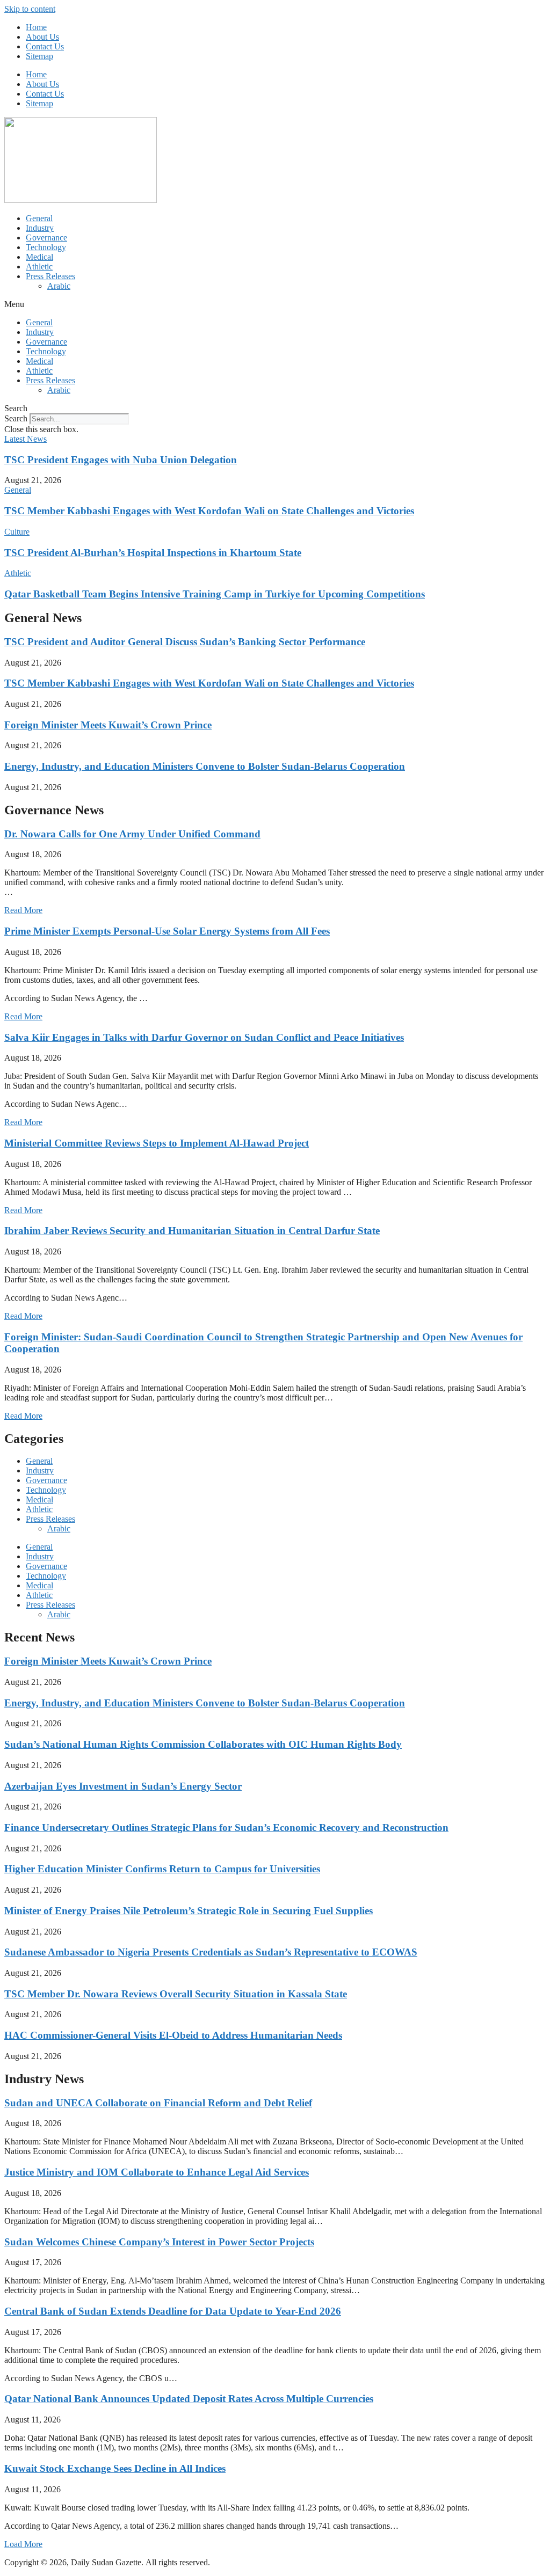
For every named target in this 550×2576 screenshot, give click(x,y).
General (39, 218)
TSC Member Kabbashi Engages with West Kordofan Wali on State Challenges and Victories (209, 511)
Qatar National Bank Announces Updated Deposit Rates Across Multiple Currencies (189, 2399)
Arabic (59, 286)
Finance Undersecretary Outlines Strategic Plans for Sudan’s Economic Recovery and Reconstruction (226, 1827)
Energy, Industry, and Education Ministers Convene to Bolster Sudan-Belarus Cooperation (205, 766)
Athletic (39, 267)
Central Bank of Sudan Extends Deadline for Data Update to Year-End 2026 (173, 2311)
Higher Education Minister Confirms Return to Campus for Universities (162, 1869)
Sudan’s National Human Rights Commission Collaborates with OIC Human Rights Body (203, 1744)
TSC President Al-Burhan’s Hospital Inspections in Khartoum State (153, 553)
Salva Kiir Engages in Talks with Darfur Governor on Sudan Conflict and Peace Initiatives (204, 1037)
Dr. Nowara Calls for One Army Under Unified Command (132, 834)
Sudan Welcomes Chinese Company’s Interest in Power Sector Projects (159, 2242)
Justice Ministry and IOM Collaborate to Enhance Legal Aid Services (157, 2172)
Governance (46, 238)
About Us (42, 37)
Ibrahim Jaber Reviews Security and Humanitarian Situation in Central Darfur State (192, 1231)
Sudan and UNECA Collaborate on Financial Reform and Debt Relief (158, 2103)
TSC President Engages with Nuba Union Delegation (121, 460)
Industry (40, 228)
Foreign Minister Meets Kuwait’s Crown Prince (108, 725)
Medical (39, 257)
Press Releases (50, 276)
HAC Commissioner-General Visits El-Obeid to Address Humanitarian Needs (173, 2035)
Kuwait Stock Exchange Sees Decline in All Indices (115, 2468)
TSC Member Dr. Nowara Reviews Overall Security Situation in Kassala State (176, 1994)
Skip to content (30, 9)
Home (36, 27)
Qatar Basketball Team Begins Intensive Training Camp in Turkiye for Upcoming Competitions (215, 594)
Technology (46, 247)
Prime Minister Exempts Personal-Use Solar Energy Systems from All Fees (167, 931)
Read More (23, 910)
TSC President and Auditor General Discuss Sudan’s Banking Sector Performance (185, 642)
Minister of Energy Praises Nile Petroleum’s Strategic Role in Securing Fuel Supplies (189, 1911)
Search (16, 418)
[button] (275, 304)
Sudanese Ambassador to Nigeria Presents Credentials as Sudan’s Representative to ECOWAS (211, 1952)
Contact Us (45, 46)
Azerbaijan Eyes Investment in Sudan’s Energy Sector (123, 1786)
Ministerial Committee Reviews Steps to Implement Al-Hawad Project (157, 1143)
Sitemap (39, 56)
